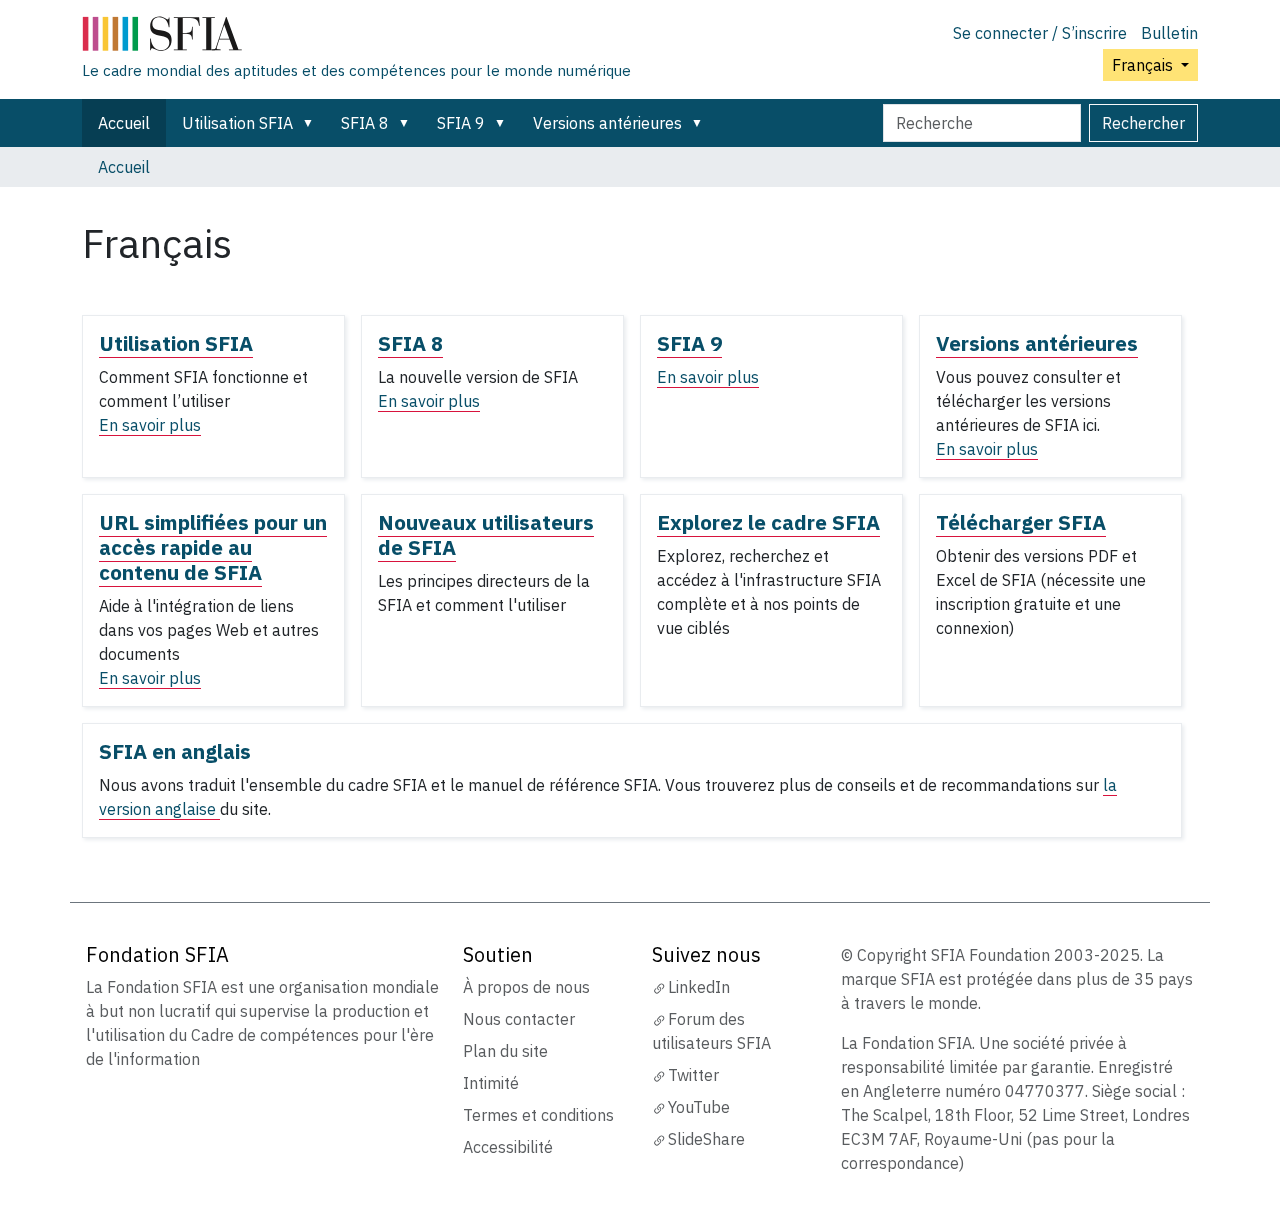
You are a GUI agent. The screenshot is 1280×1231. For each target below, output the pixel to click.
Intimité (491, 1083)
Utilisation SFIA (237, 123)
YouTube (699, 1107)
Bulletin (1169, 33)
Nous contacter (519, 1019)
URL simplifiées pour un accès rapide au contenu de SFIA (213, 547)
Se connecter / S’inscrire (1040, 33)
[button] (312, 123)
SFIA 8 (365, 123)
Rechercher (1143, 123)
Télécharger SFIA (1021, 522)
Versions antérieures (607, 123)
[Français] (356, 38)
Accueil (124, 123)
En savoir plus (150, 425)
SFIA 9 (461, 123)
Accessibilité (508, 1147)
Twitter (693, 1075)
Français (1144, 65)
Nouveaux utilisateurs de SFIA (486, 535)
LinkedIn (699, 987)
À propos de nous (526, 987)
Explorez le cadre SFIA (768, 522)
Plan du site (505, 1051)
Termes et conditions (538, 1115)
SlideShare (706, 1139)
